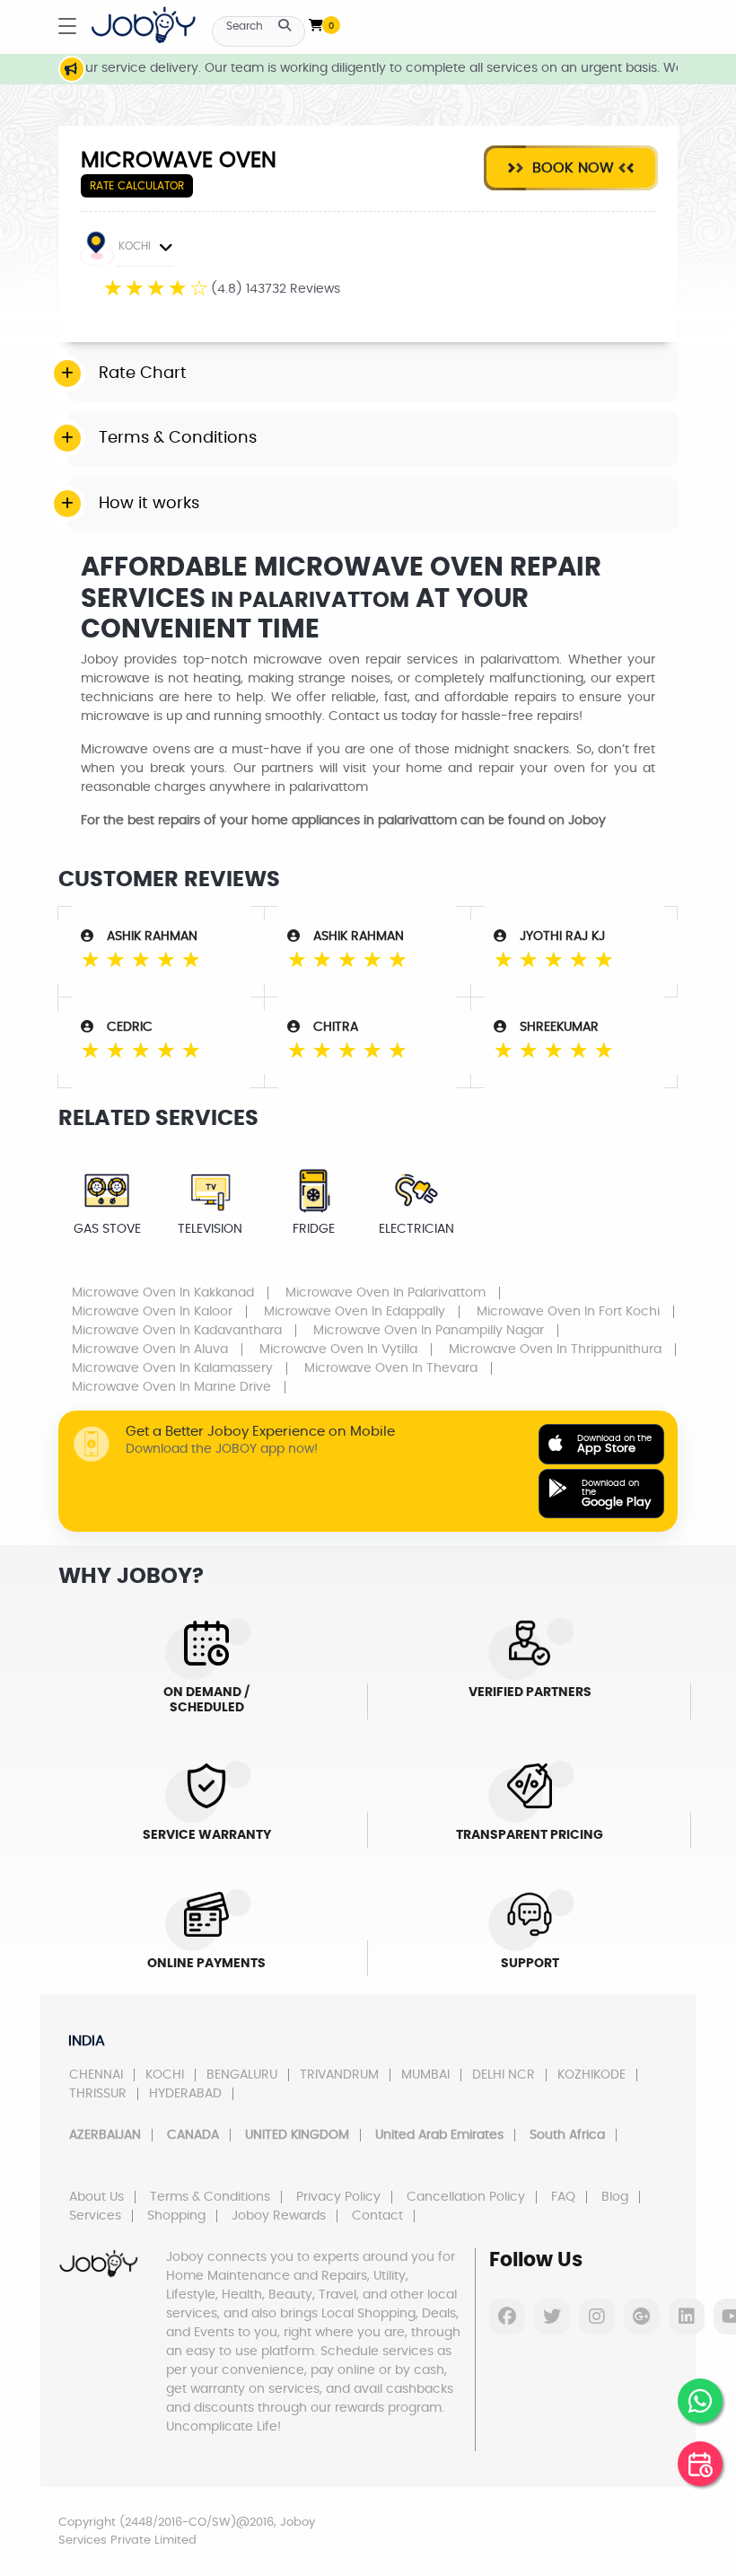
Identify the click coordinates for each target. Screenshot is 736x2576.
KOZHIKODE (591, 2075)
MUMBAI (425, 2075)
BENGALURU (242, 2075)
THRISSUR (98, 2094)
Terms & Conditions (210, 2197)
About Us (96, 2197)
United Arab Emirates (439, 2135)
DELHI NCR (504, 2075)
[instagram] (597, 2317)
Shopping (176, 2216)
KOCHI (135, 246)
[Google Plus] (642, 2317)
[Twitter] (552, 2317)
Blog (615, 2197)
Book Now (571, 168)
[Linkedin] (687, 2317)
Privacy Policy (338, 2197)
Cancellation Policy (466, 2197)
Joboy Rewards (279, 2216)
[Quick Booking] (700, 2464)
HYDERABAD (185, 2094)
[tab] (372, 374)
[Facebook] (507, 2317)
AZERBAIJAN (105, 2135)
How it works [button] (149, 504)
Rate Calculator (137, 186)
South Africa (567, 2135)
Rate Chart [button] (143, 374)
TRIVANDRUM (339, 2075)
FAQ (563, 2197)
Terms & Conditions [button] (178, 438)
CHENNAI (96, 2075)
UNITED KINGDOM (297, 2135)
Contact (377, 2216)
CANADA (193, 2135)
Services (95, 2216)
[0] (316, 22)
